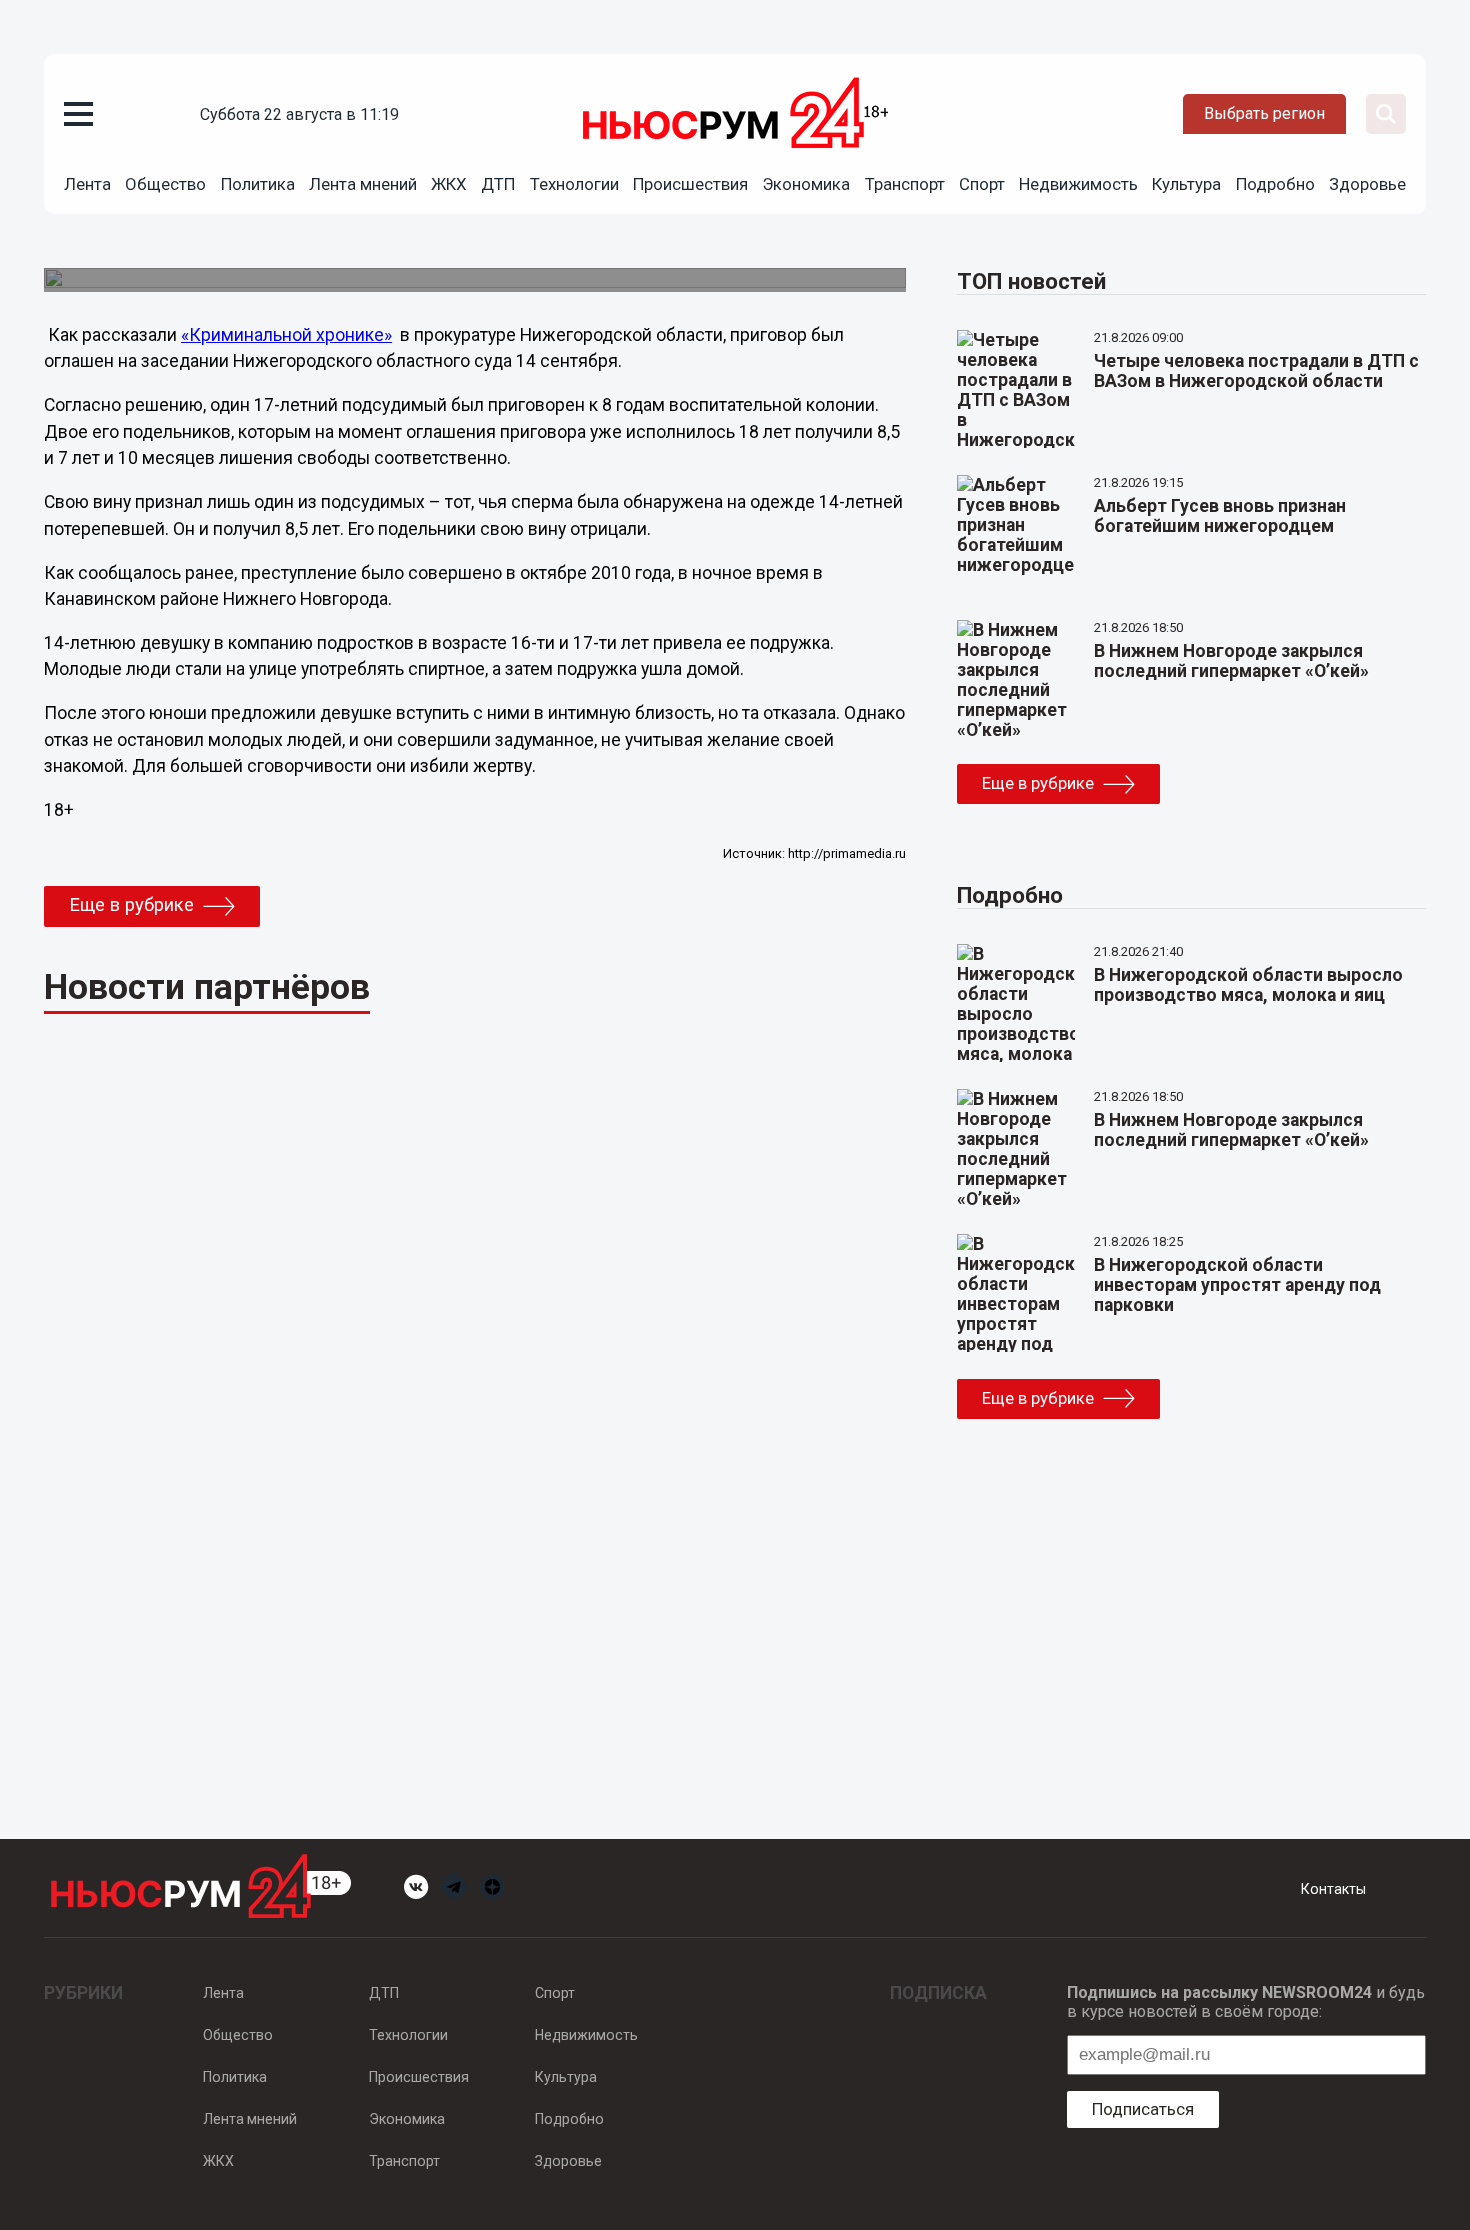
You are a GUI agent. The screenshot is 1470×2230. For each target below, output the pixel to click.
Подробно (1275, 184)
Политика (258, 184)
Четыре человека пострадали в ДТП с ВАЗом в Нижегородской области (1256, 371)
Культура (1186, 184)
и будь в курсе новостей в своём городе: (1246, 2002)
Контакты (1333, 1889)
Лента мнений (363, 184)
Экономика (806, 184)
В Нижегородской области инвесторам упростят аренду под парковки (1237, 1285)
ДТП (498, 184)
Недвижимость (1078, 184)
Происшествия (690, 184)
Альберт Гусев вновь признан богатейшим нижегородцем (1220, 516)
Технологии (574, 184)
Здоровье (1367, 184)
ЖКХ (449, 184)
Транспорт (905, 184)
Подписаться (1143, 2109)
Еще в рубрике (131, 905)
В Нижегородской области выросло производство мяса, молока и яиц (1248, 985)
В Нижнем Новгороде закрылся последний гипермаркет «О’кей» (1231, 661)
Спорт (982, 184)
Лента (87, 184)
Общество (165, 184)
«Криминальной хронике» (286, 335)
